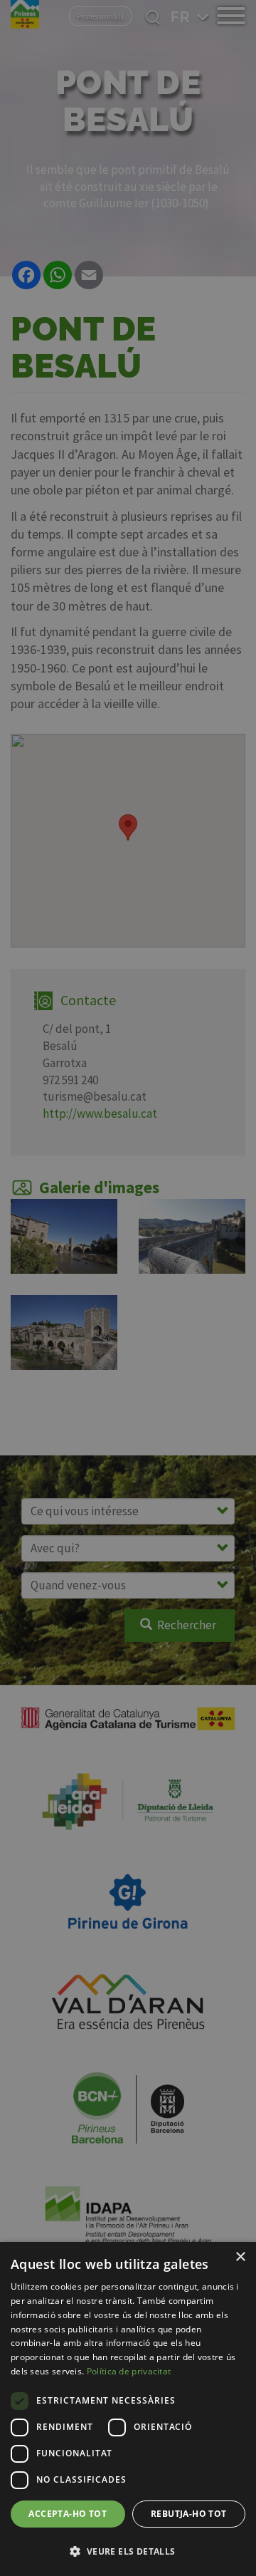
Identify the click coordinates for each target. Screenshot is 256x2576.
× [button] (240, 2257)
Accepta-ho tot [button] (68, 2514)
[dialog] (128, 2409)
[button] (128, 2551)
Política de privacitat (129, 2371)
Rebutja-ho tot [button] (189, 2514)
